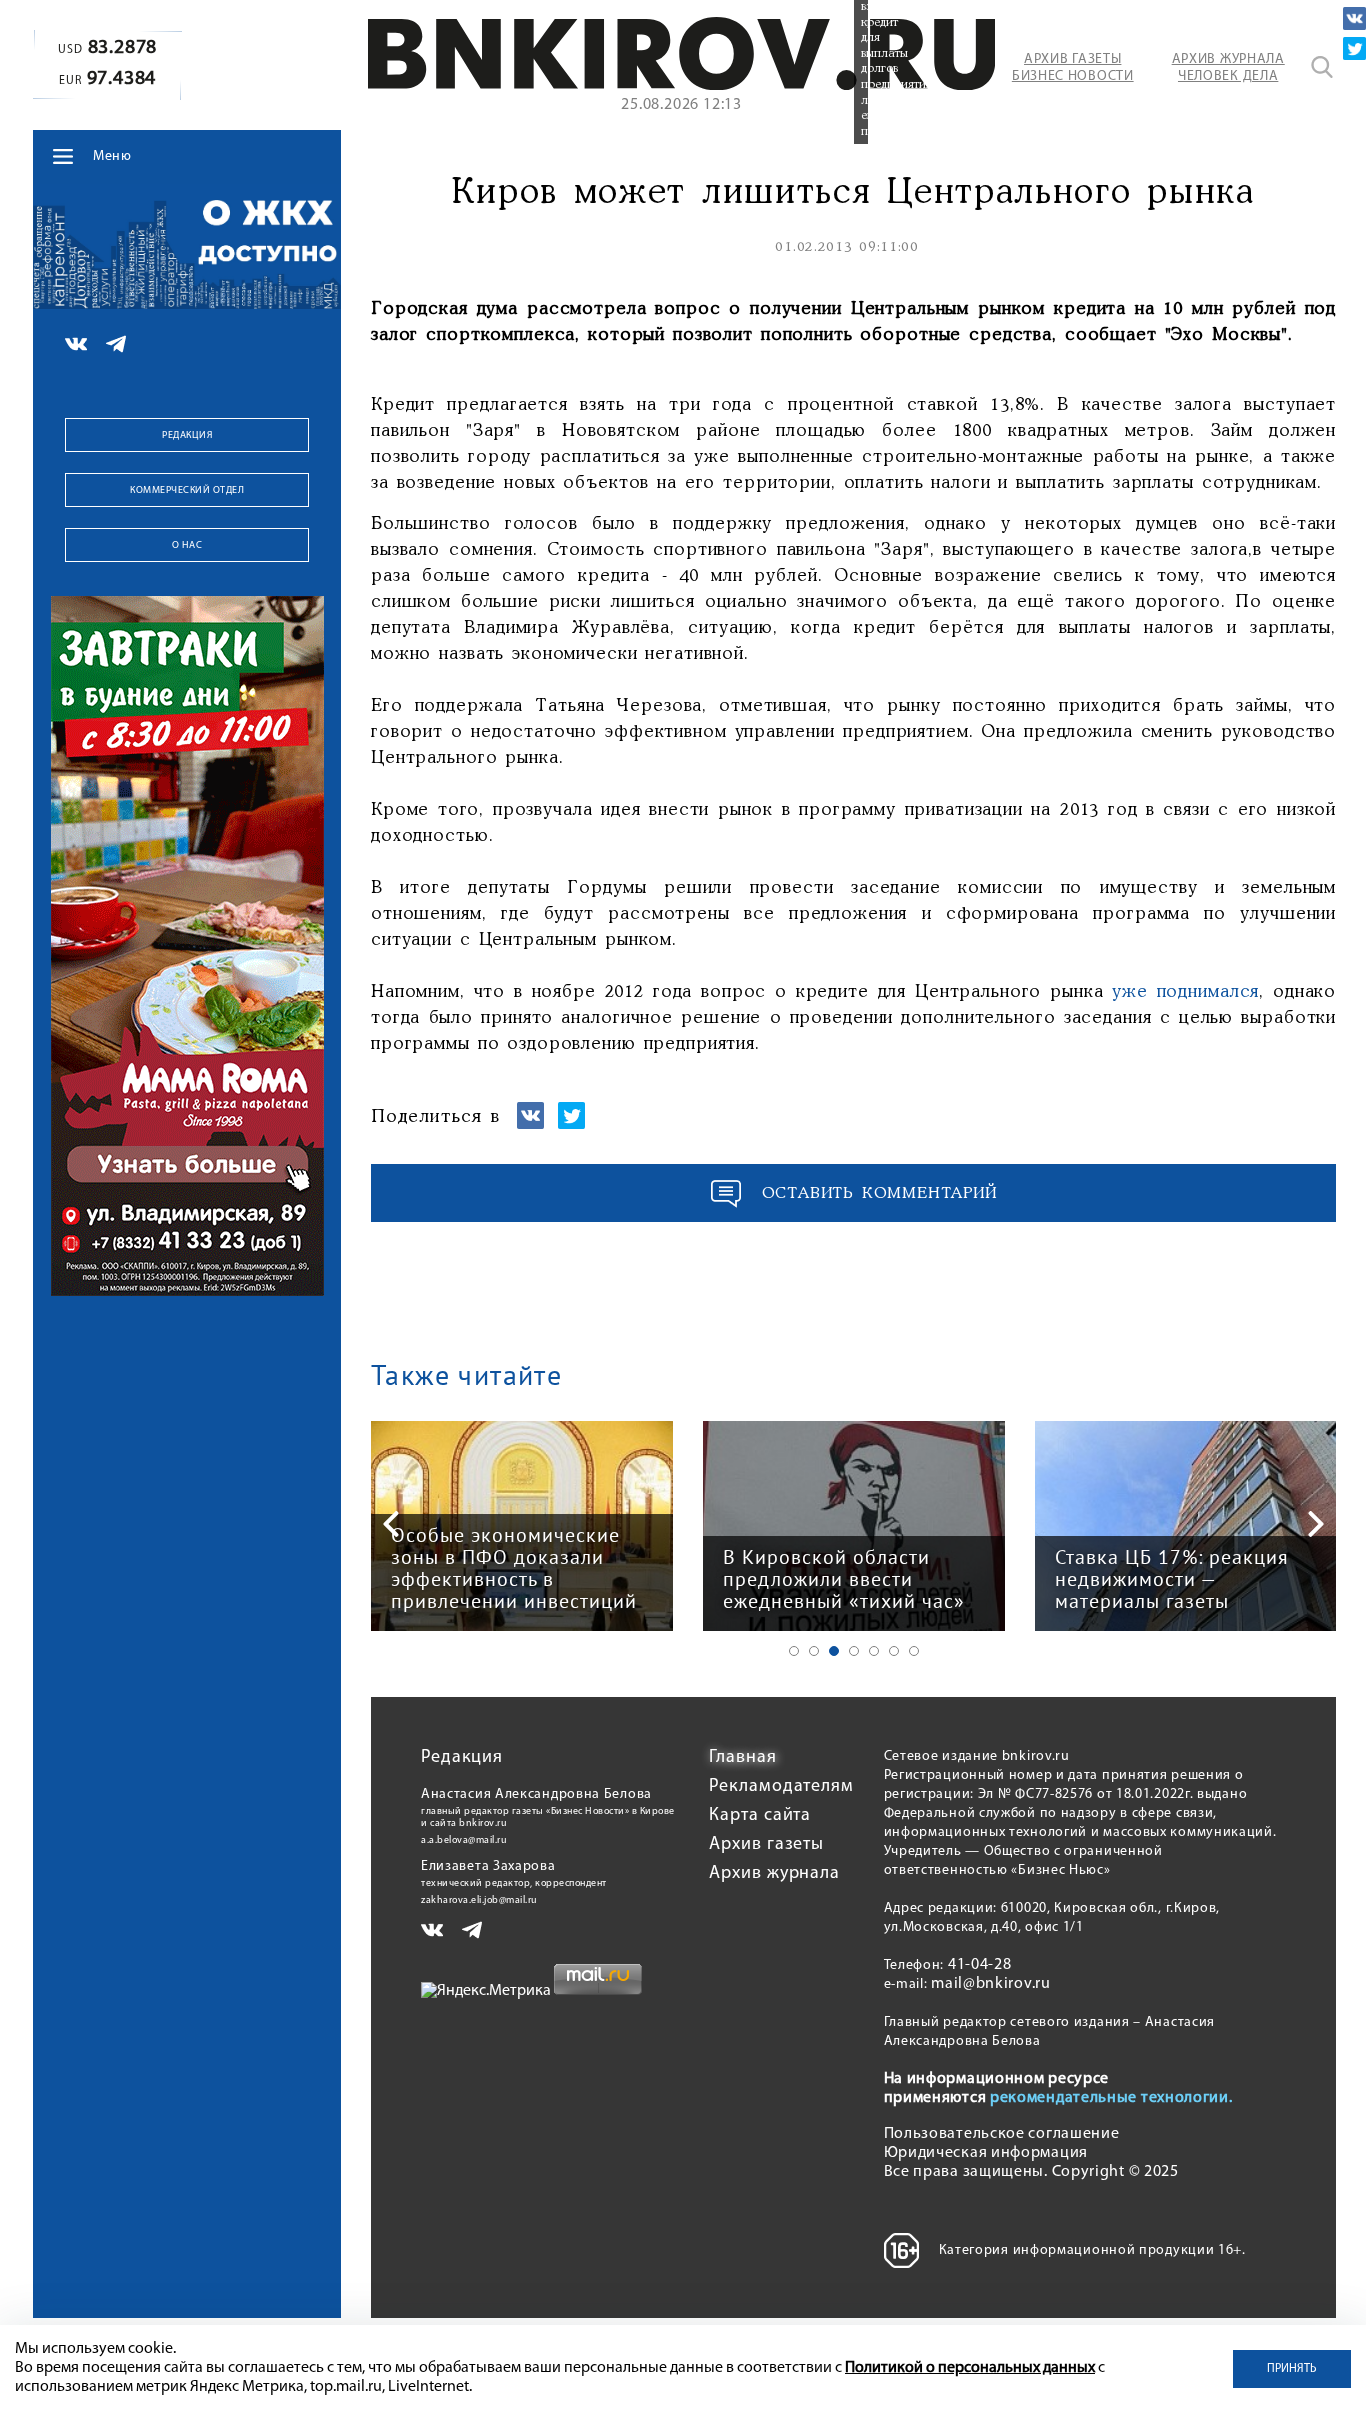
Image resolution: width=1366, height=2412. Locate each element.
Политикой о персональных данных (970, 2368)
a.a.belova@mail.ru (464, 1840)
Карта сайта (760, 1816)
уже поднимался (1181, 992)
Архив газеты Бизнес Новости (1073, 68)
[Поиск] (1322, 67)
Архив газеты (766, 1845)
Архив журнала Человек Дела (1228, 68)
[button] (794, 1651)
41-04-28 (980, 1965)
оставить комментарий (880, 1193)
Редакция (187, 435)
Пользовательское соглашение (1002, 2134)
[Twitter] (1354, 48)
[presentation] (391, 1524)
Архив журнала (774, 1874)
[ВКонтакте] (1354, 18)
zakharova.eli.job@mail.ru (479, 1900)
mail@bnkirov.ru (991, 1984)
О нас (187, 545)
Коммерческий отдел (187, 490)
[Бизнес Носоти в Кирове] (681, 86)
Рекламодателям (781, 1787)
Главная (742, 1758)
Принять (1292, 2369)
